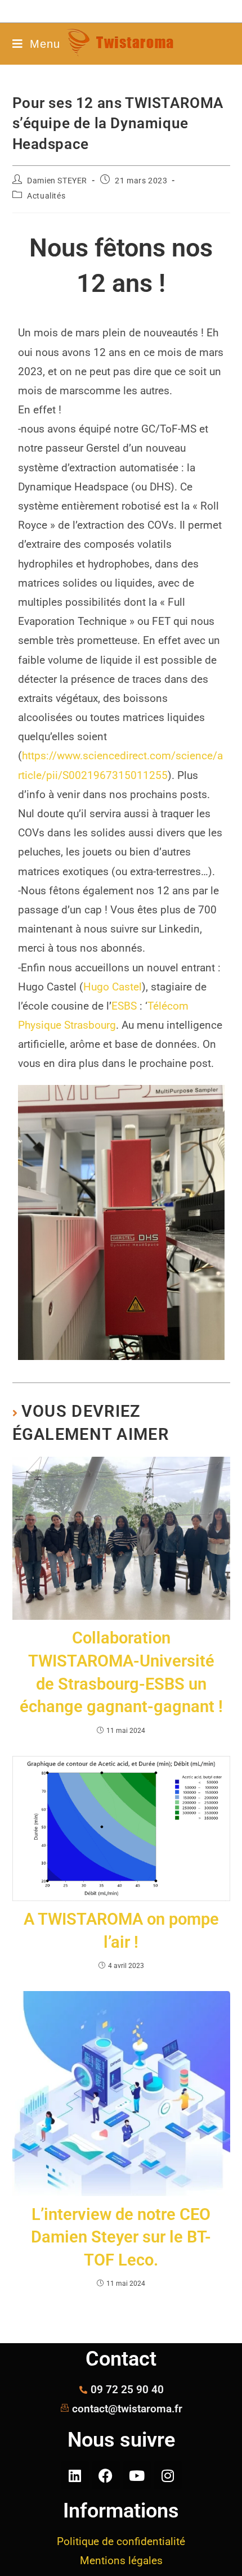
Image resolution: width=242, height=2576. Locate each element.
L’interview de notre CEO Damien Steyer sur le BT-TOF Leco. (121, 2237)
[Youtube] (137, 2475)
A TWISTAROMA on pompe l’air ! (121, 1931)
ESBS (124, 1006)
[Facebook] (106, 2475)
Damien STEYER (57, 181)
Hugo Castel (113, 987)
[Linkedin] (75, 2475)
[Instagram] (168, 2475)
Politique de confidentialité (121, 2541)
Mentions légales (121, 2561)
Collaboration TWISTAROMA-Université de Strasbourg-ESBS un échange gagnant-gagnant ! (121, 1672)
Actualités (46, 196)
